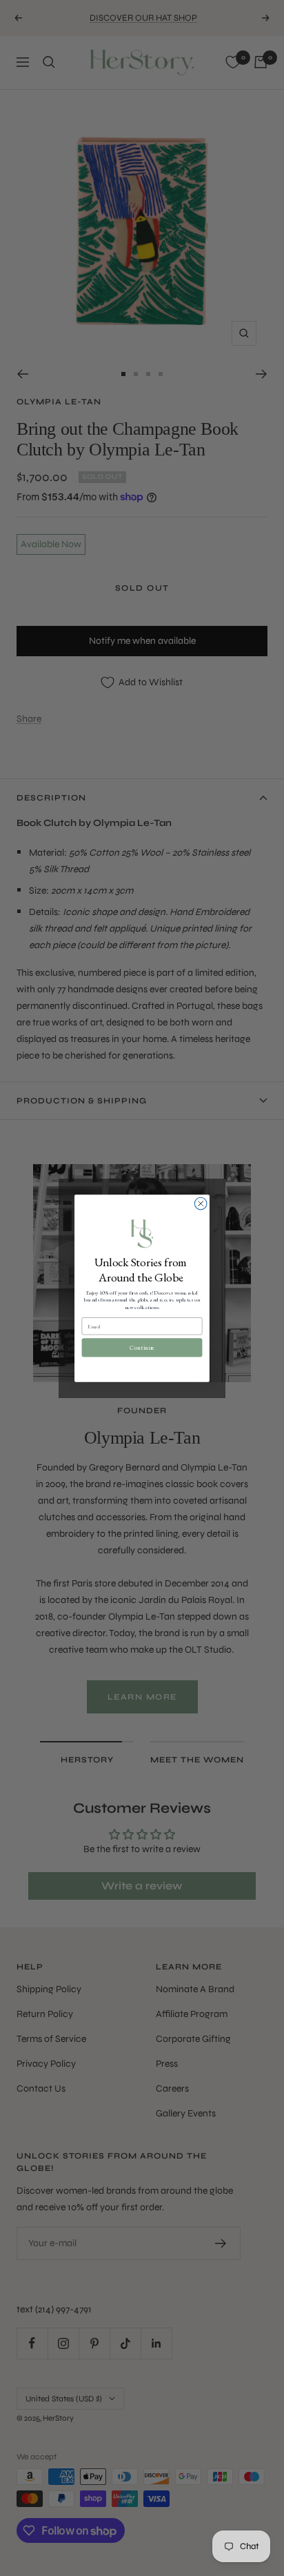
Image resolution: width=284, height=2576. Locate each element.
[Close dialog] (201, 1203)
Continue (142, 1348)
